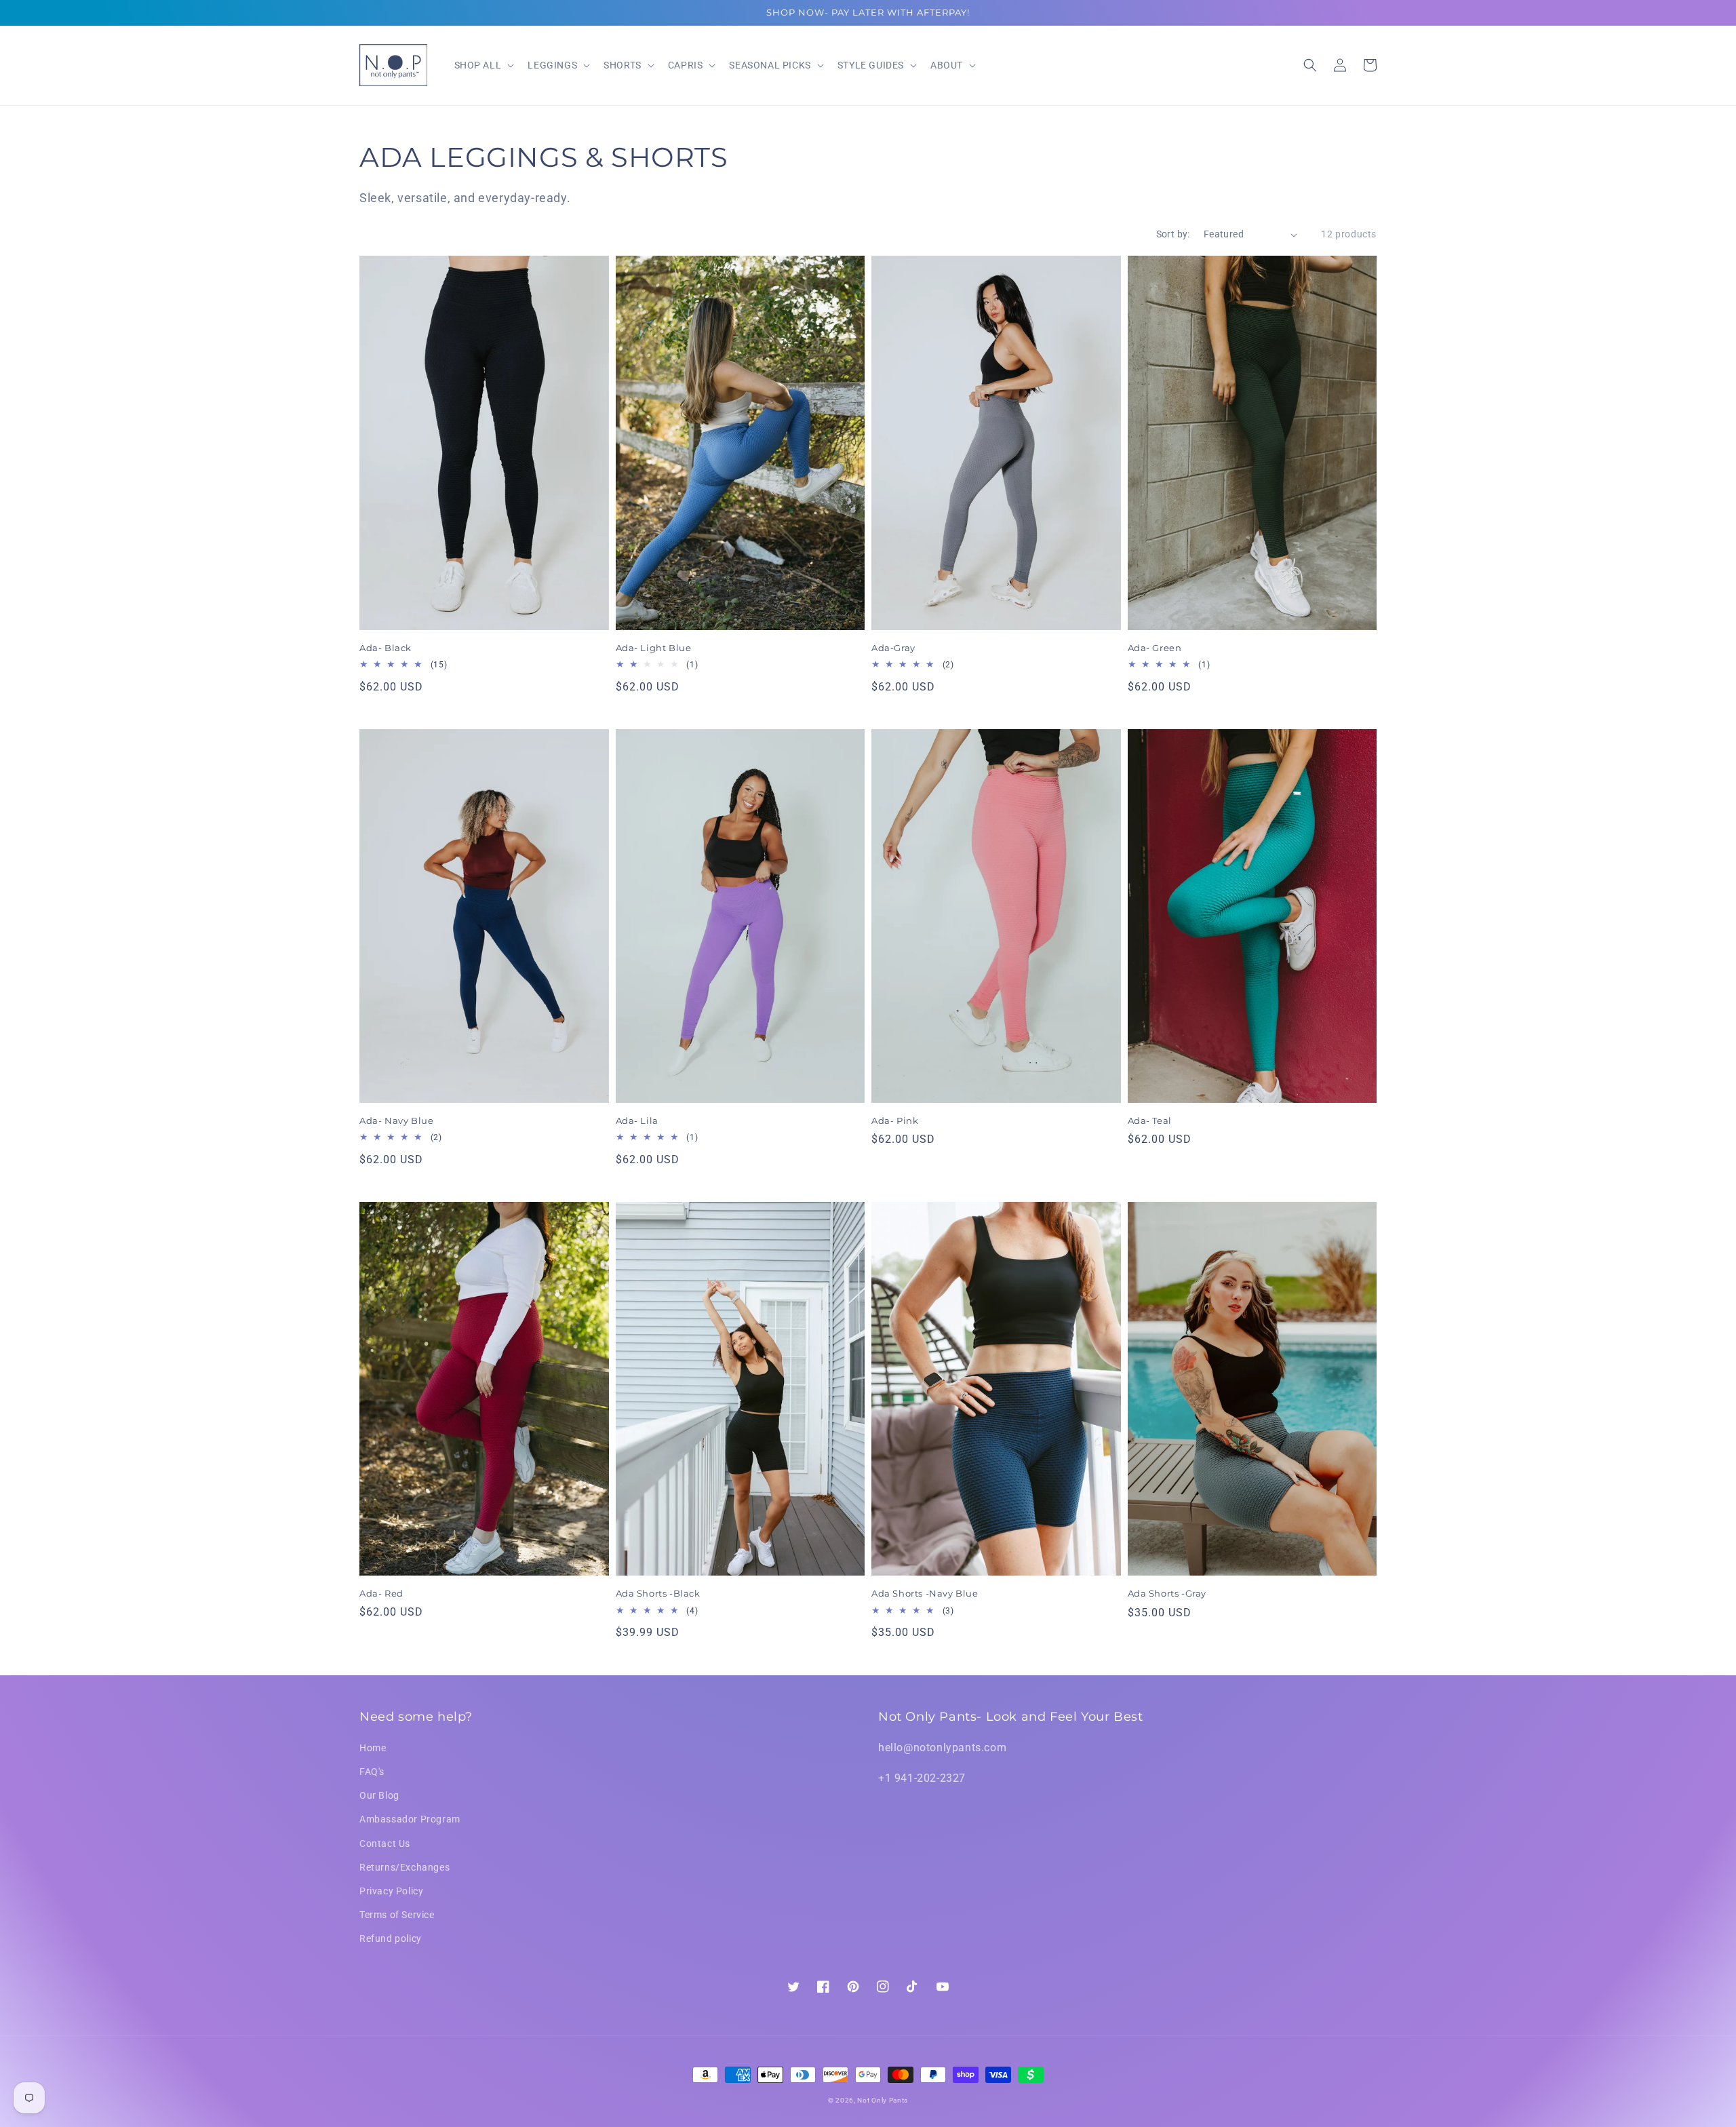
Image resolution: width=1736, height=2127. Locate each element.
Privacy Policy (391, 1891)
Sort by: (1173, 234)
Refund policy (391, 1938)
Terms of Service (397, 1915)
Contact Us (385, 1843)
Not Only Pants (883, 2100)
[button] (1310, 65)
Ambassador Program (410, 1819)
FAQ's (372, 1772)
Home (373, 1748)
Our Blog (379, 1795)
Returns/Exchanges (405, 1867)
